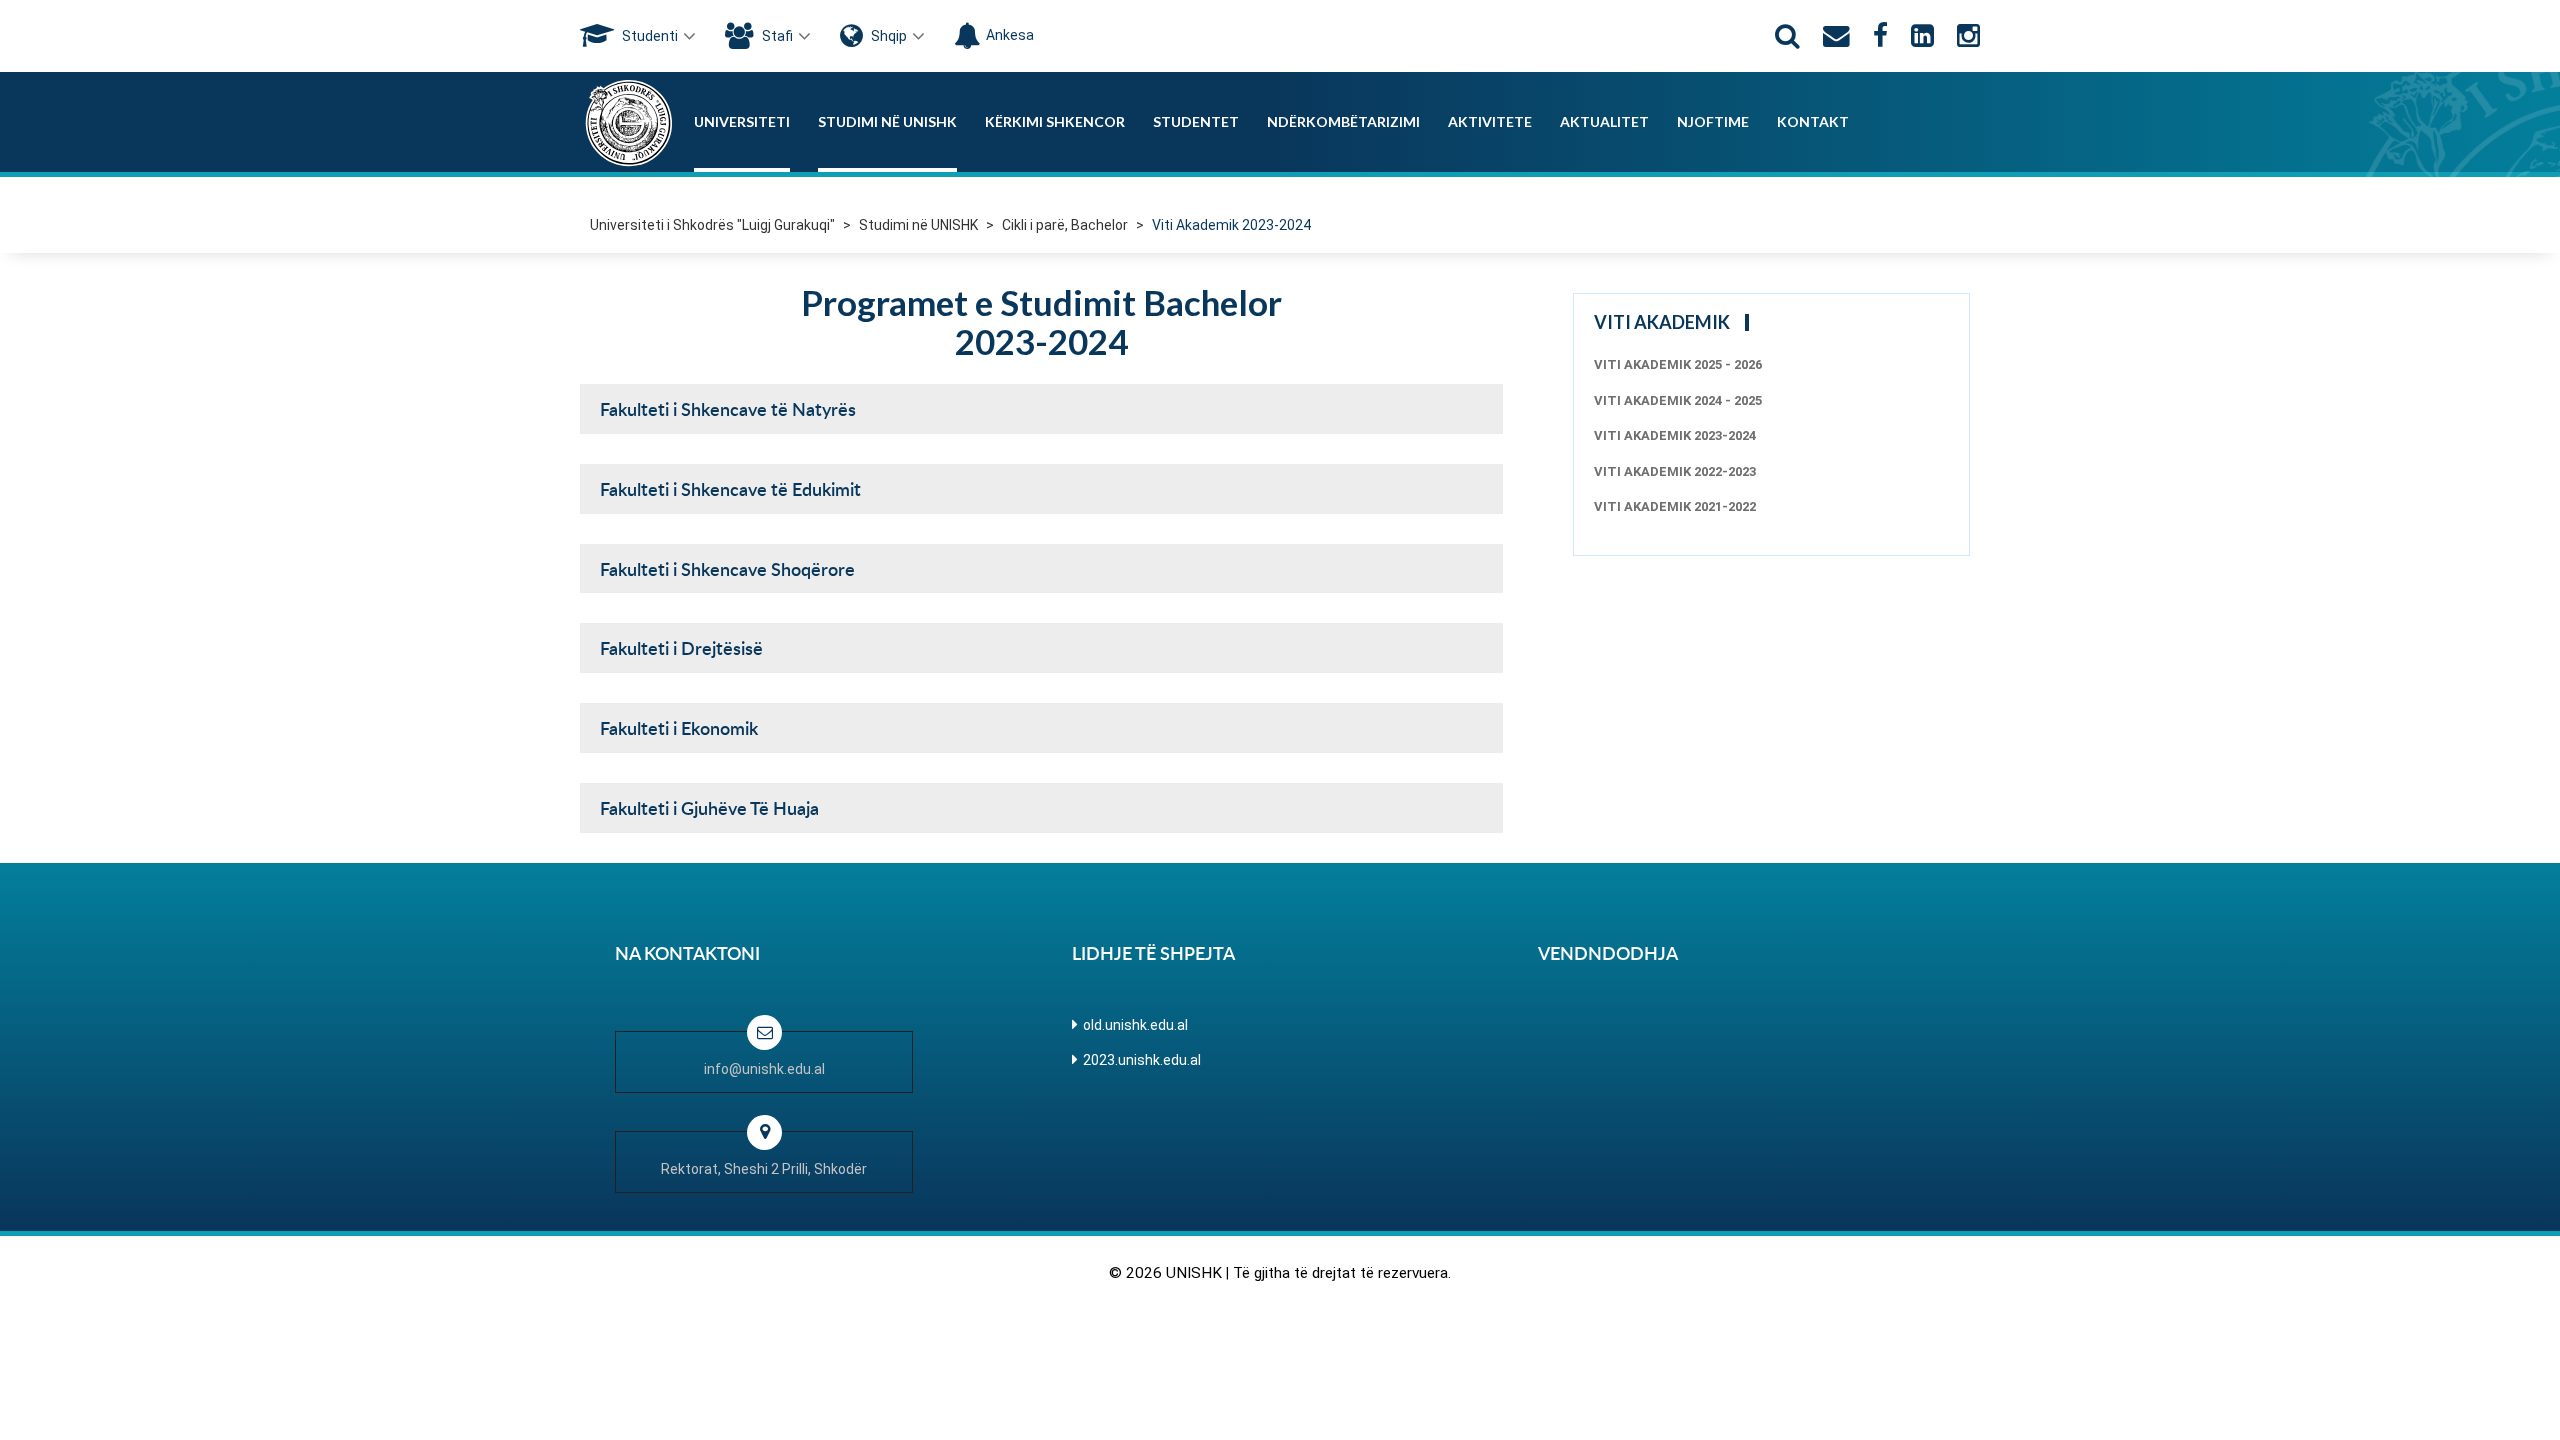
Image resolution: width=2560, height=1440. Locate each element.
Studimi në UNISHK (887, 121)
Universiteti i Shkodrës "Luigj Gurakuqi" (712, 225)
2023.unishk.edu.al (1142, 1060)
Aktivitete (1490, 121)
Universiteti (742, 121)
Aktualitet (1604, 121)
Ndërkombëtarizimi (1343, 121)
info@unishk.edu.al (764, 1069)
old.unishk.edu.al (1135, 1025)
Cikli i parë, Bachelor (1065, 225)
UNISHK (1194, 1273)
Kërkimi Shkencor (1055, 121)
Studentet (1196, 121)
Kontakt (1813, 121)
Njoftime (1713, 121)
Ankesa (1010, 35)
